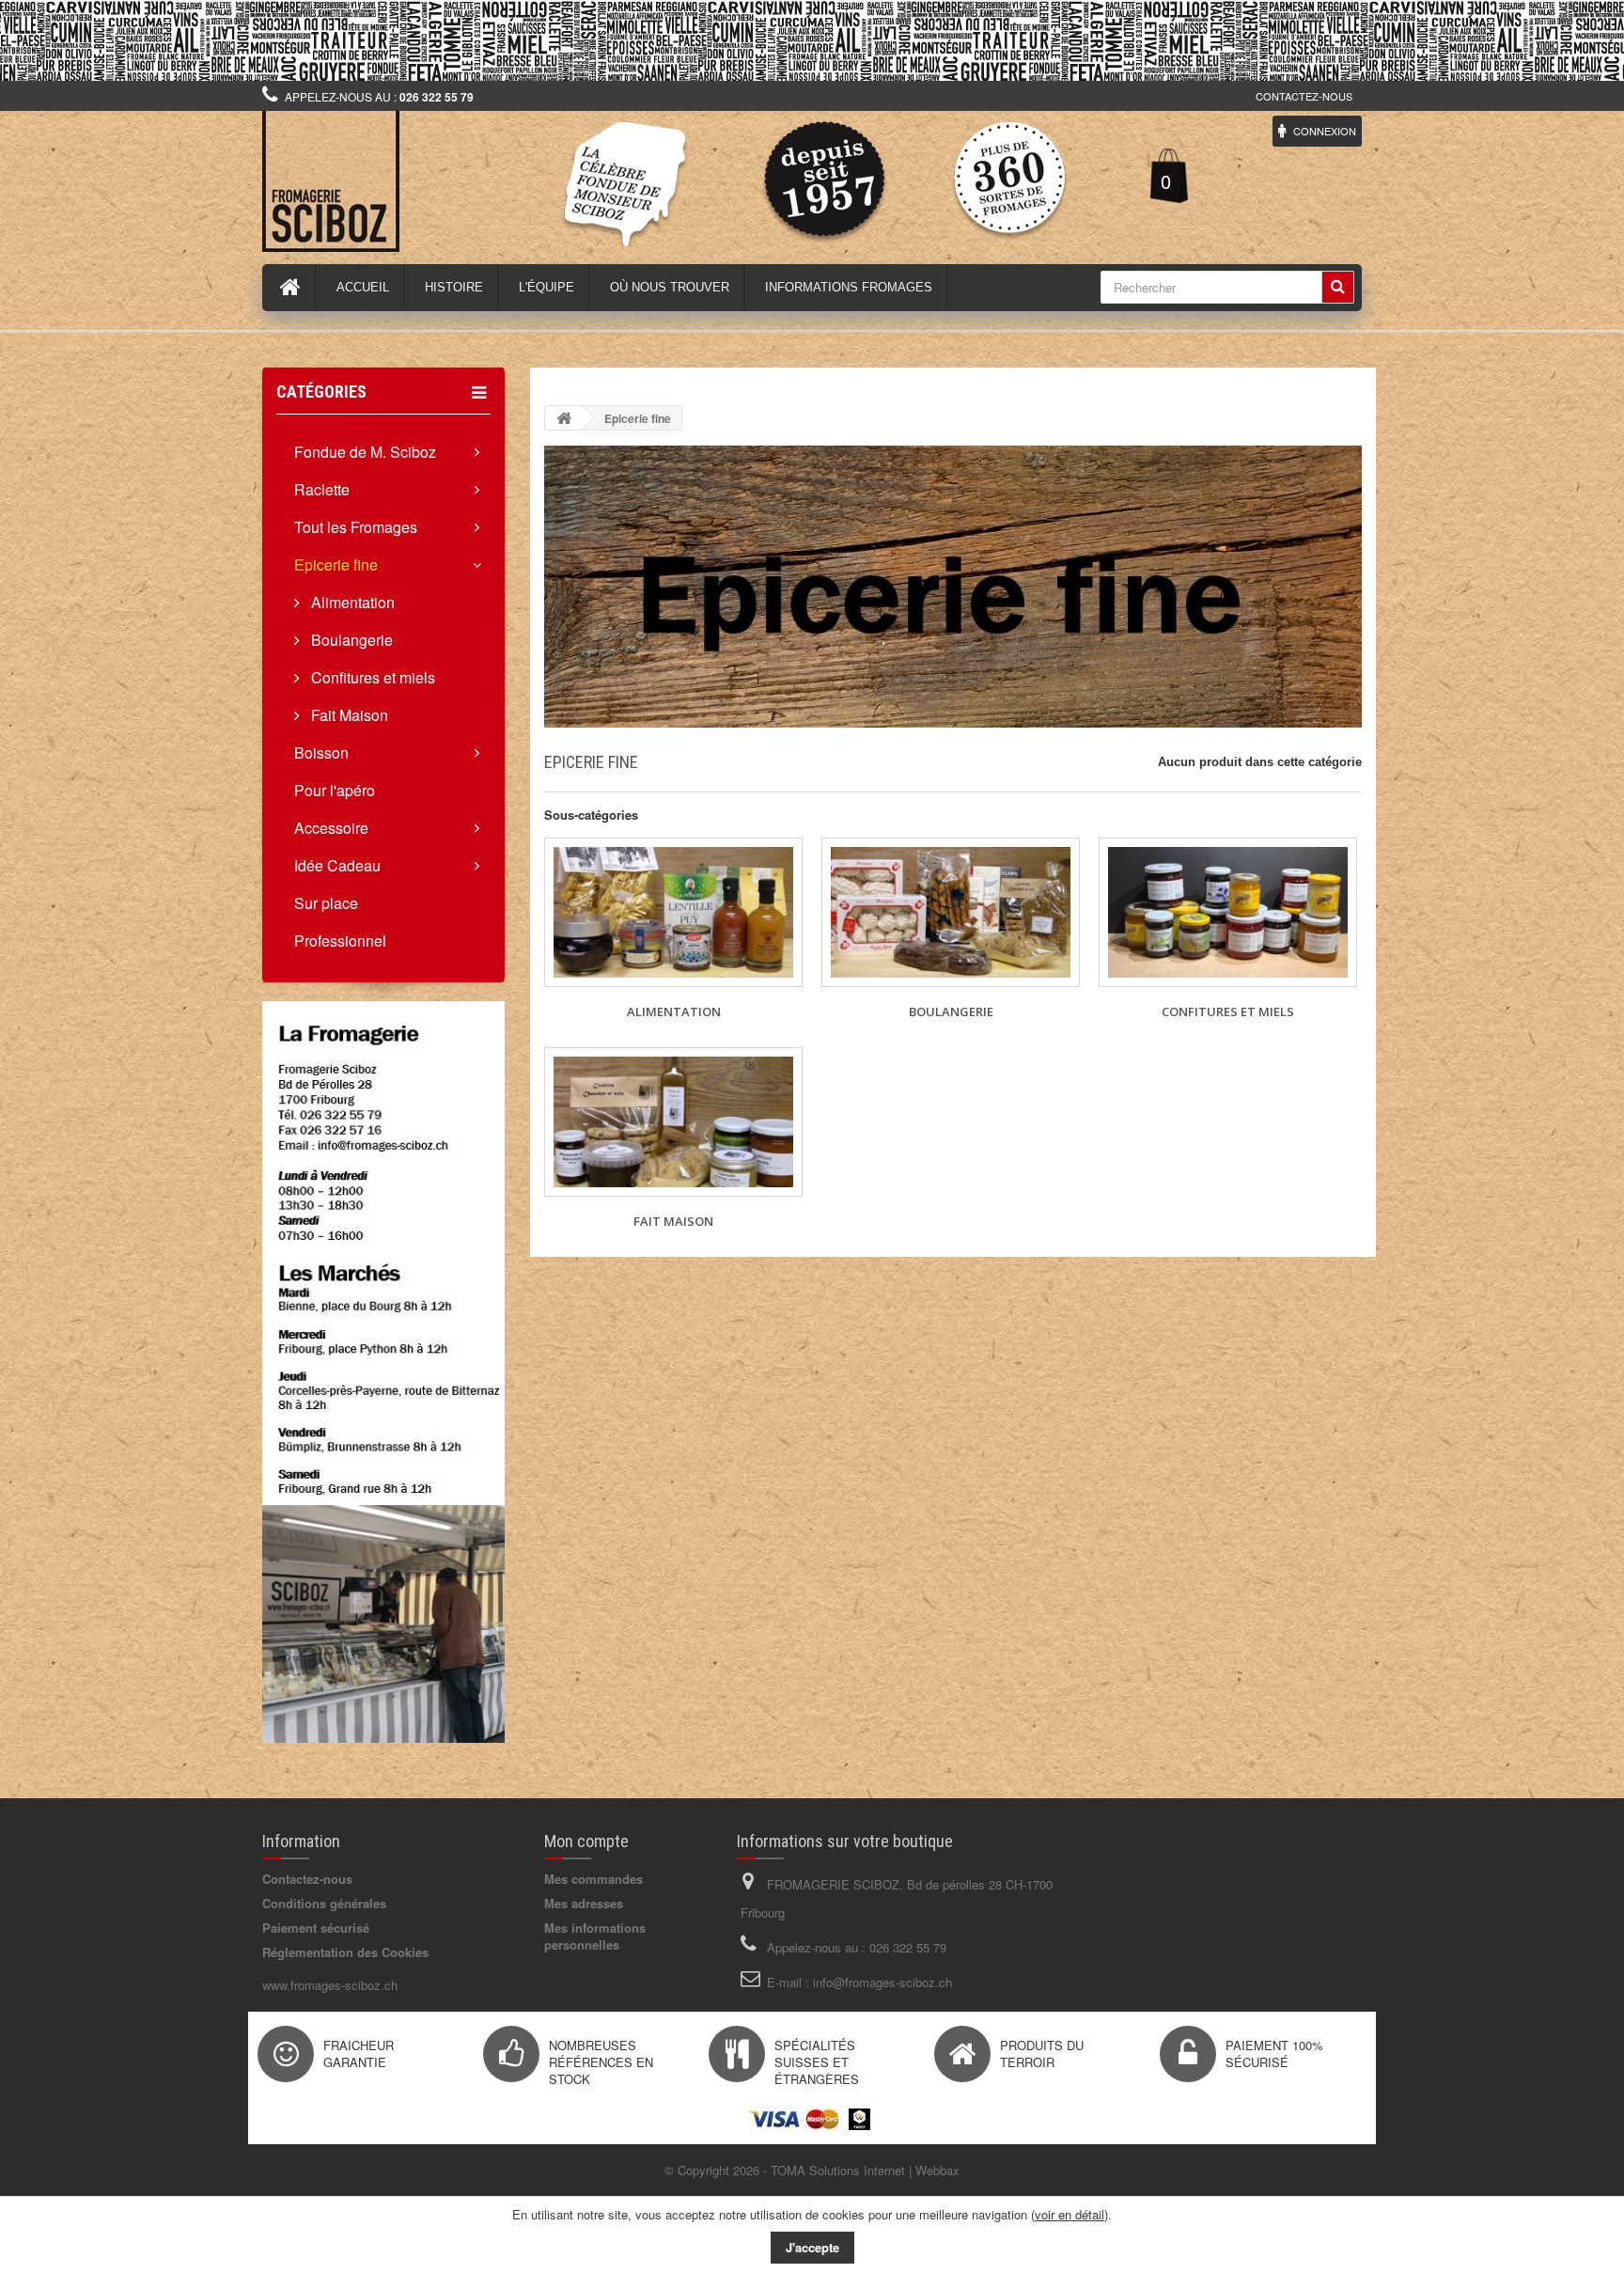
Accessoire (331, 828)
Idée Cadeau (337, 865)
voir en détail (1070, 2214)
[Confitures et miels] (1228, 912)
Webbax (937, 2170)
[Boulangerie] (951, 912)
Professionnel (340, 941)
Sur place (326, 903)
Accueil (363, 287)
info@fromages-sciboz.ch (882, 1982)
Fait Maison (348, 715)
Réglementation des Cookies (345, 1952)
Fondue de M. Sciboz (365, 452)
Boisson (321, 752)
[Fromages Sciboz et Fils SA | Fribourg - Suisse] (436, 181)
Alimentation (351, 602)
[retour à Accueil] (564, 418)
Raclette (322, 489)
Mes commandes (593, 1879)
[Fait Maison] (673, 1122)
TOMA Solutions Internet (838, 2170)
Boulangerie (350, 640)
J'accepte (812, 2247)
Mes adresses (584, 1903)
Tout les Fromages (356, 527)
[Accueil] (290, 288)
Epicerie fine (336, 564)
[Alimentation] (673, 912)
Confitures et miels (371, 677)
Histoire (454, 287)
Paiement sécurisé (316, 1928)
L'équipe (547, 287)
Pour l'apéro (335, 790)
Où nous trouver (670, 287)
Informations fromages (849, 287)
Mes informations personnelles (595, 1936)
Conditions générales (324, 1903)
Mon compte (586, 1841)
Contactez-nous (1304, 96)
